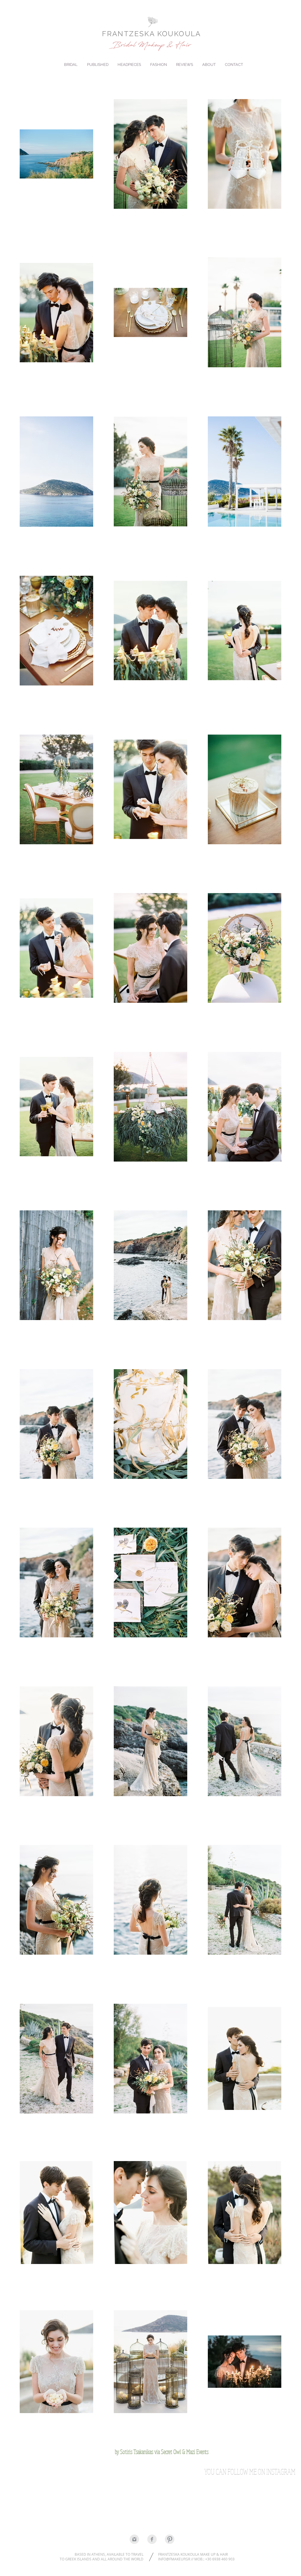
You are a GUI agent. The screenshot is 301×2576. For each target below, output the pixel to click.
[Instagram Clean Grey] (134, 2539)
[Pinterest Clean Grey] (170, 2539)
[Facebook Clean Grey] (152, 2539)
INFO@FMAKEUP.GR (174, 2559)
